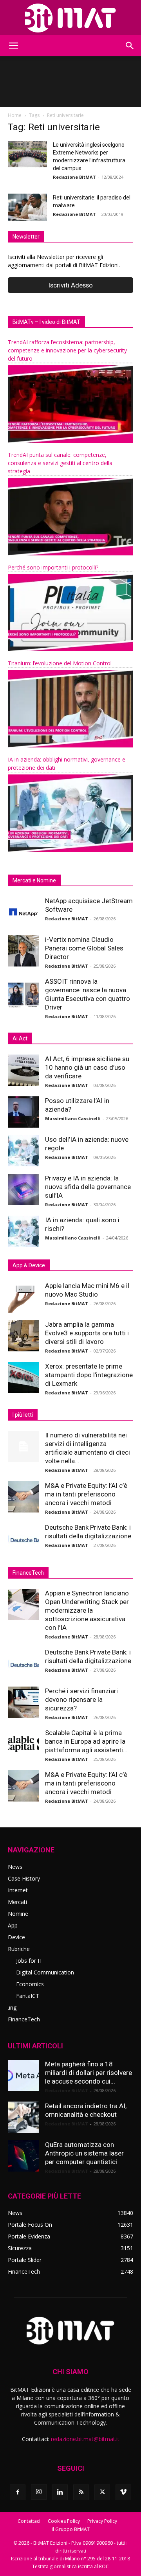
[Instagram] (39, 2492)
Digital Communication (45, 1972)
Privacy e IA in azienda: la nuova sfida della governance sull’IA (88, 1187)
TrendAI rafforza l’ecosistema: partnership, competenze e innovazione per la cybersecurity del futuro (67, 350)
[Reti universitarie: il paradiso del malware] (27, 207)
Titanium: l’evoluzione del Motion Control (60, 663)
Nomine (18, 1914)
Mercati (17, 1902)
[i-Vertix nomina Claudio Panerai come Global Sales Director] (23, 951)
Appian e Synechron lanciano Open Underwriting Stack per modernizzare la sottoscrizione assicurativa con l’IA (87, 1610)
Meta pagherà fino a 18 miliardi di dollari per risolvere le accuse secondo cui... (89, 2073)
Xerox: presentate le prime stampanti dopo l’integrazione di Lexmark (89, 1375)
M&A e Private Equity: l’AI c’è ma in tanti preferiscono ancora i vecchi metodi (86, 1494)
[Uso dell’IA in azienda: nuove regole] (23, 1151)
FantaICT (28, 1996)
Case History (24, 1878)
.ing (12, 2007)
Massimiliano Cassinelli (73, 1118)
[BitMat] (70, 18)
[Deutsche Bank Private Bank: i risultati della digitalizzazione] (23, 1539)
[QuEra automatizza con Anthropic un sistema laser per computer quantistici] (23, 2156)
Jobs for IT (29, 1961)
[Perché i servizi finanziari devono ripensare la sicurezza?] (23, 1702)
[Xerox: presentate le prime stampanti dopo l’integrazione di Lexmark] (23, 1378)
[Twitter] (102, 2492)
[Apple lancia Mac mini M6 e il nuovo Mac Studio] (23, 1297)
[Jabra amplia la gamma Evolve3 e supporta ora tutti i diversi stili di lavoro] (23, 1336)
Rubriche (19, 1949)
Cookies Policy (64, 2521)
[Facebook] (18, 2492)
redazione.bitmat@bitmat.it (85, 2439)
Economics (30, 1984)
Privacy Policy (102, 2521)
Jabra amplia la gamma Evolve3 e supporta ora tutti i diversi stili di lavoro (87, 1333)
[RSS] (81, 2492)
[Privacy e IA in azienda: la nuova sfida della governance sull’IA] (23, 1189)
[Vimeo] (123, 2492)
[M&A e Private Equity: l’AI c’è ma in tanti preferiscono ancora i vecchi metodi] (23, 1497)
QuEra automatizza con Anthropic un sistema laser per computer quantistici (84, 2153)
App (13, 1925)
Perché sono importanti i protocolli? (53, 567)
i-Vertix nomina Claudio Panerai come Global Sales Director (84, 948)
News (15, 1867)
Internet (18, 1890)
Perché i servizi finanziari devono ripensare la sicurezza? (81, 1699)
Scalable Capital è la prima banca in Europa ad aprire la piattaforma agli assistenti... (86, 1741)
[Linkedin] (60, 2492)
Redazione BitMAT (74, 177)
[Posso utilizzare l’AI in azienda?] (23, 1112)
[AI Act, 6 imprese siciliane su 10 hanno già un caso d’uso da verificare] (23, 1070)
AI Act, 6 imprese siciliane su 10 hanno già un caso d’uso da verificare (87, 1067)
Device (16, 1937)
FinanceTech (24, 2019)
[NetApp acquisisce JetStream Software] (23, 912)
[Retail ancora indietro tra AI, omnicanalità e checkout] (23, 2117)
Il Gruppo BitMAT (71, 2529)
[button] (13, 46)
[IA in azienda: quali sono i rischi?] (23, 1231)
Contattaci (29, 2521)
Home (15, 115)
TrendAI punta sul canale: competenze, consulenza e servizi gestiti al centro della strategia (60, 463)
